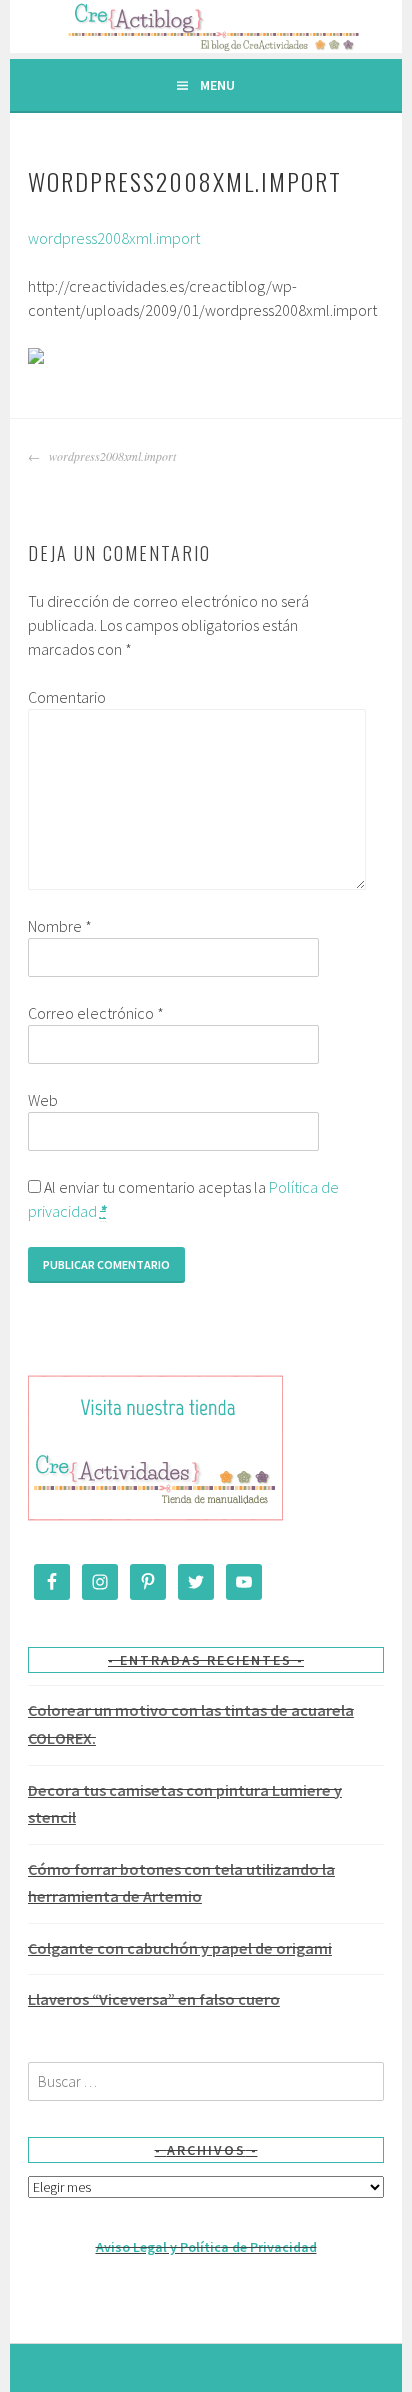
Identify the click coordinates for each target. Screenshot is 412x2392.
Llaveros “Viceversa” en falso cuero (154, 1999)
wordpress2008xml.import (114, 238)
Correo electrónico (96, 1013)
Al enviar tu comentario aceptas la (183, 1199)
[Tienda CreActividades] (155, 1516)
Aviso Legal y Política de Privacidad (206, 2247)
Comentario (67, 697)
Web (43, 1100)
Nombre (60, 926)
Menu (217, 85)
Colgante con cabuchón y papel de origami (180, 1948)
